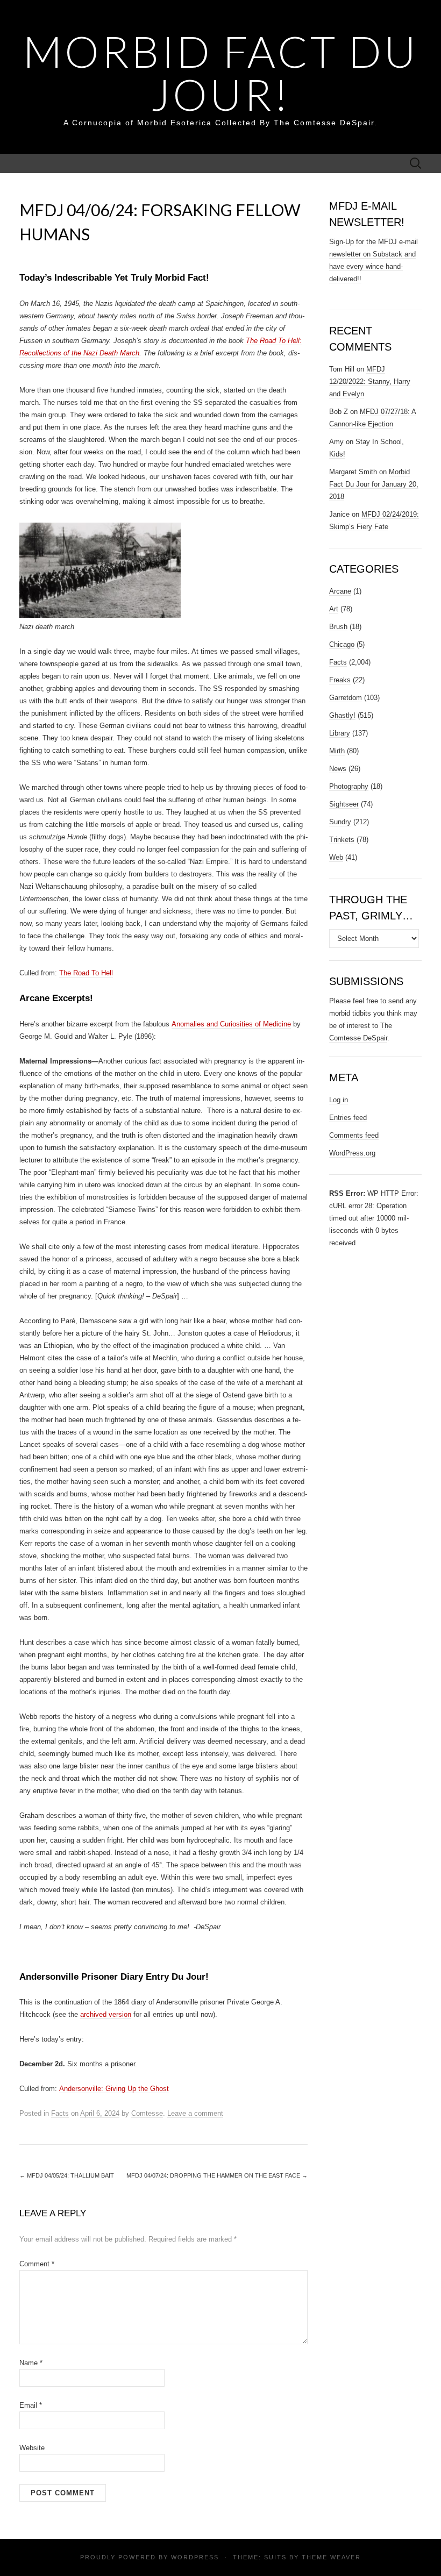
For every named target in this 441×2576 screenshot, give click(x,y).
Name (31, 2363)
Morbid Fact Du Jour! (221, 73)
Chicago (342, 644)
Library (340, 733)
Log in (339, 1100)
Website (32, 2448)
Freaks (340, 680)
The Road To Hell (86, 973)
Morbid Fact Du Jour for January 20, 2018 (374, 484)
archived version (106, 2014)
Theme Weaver (331, 2557)
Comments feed (354, 1135)
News (338, 769)
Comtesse (147, 2113)
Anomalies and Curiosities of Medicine (231, 1024)
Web (336, 857)
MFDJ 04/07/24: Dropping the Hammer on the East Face (217, 2175)
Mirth (337, 751)
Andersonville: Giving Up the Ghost (114, 2089)
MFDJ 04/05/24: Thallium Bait (67, 2175)
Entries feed (348, 1118)
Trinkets (342, 840)
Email (31, 2405)
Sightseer (344, 804)
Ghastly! (342, 715)
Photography (349, 786)
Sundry (340, 822)
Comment (37, 2264)
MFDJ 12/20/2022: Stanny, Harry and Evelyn (370, 381)
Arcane (340, 591)
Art (334, 609)
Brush (338, 627)
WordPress (195, 2557)
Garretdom (346, 698)
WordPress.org (352, 1153)
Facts (60, 2113)
